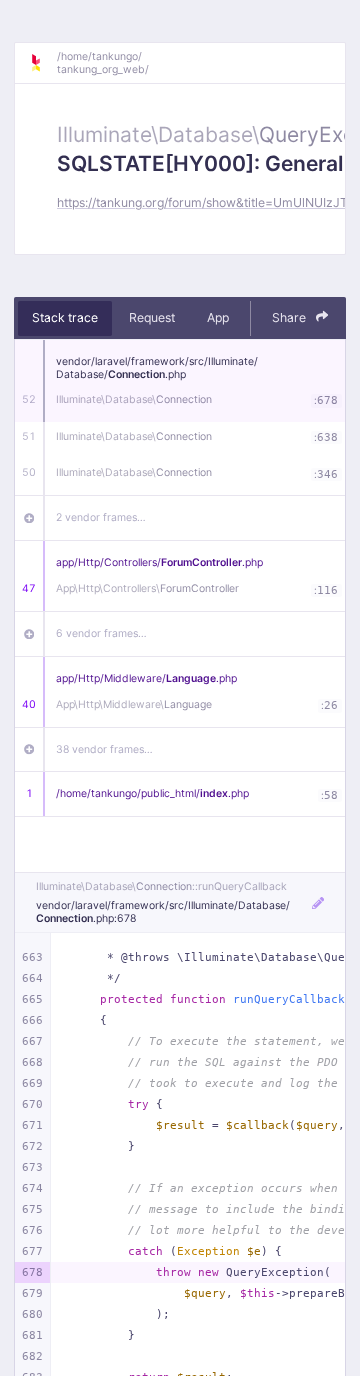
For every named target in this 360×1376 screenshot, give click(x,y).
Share (290, 317)
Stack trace (65, 317)
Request (152, 317)
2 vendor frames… (101, 517)
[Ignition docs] (43, 63)
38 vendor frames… (104, 749)
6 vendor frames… (101, 633)
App (218, 317)
